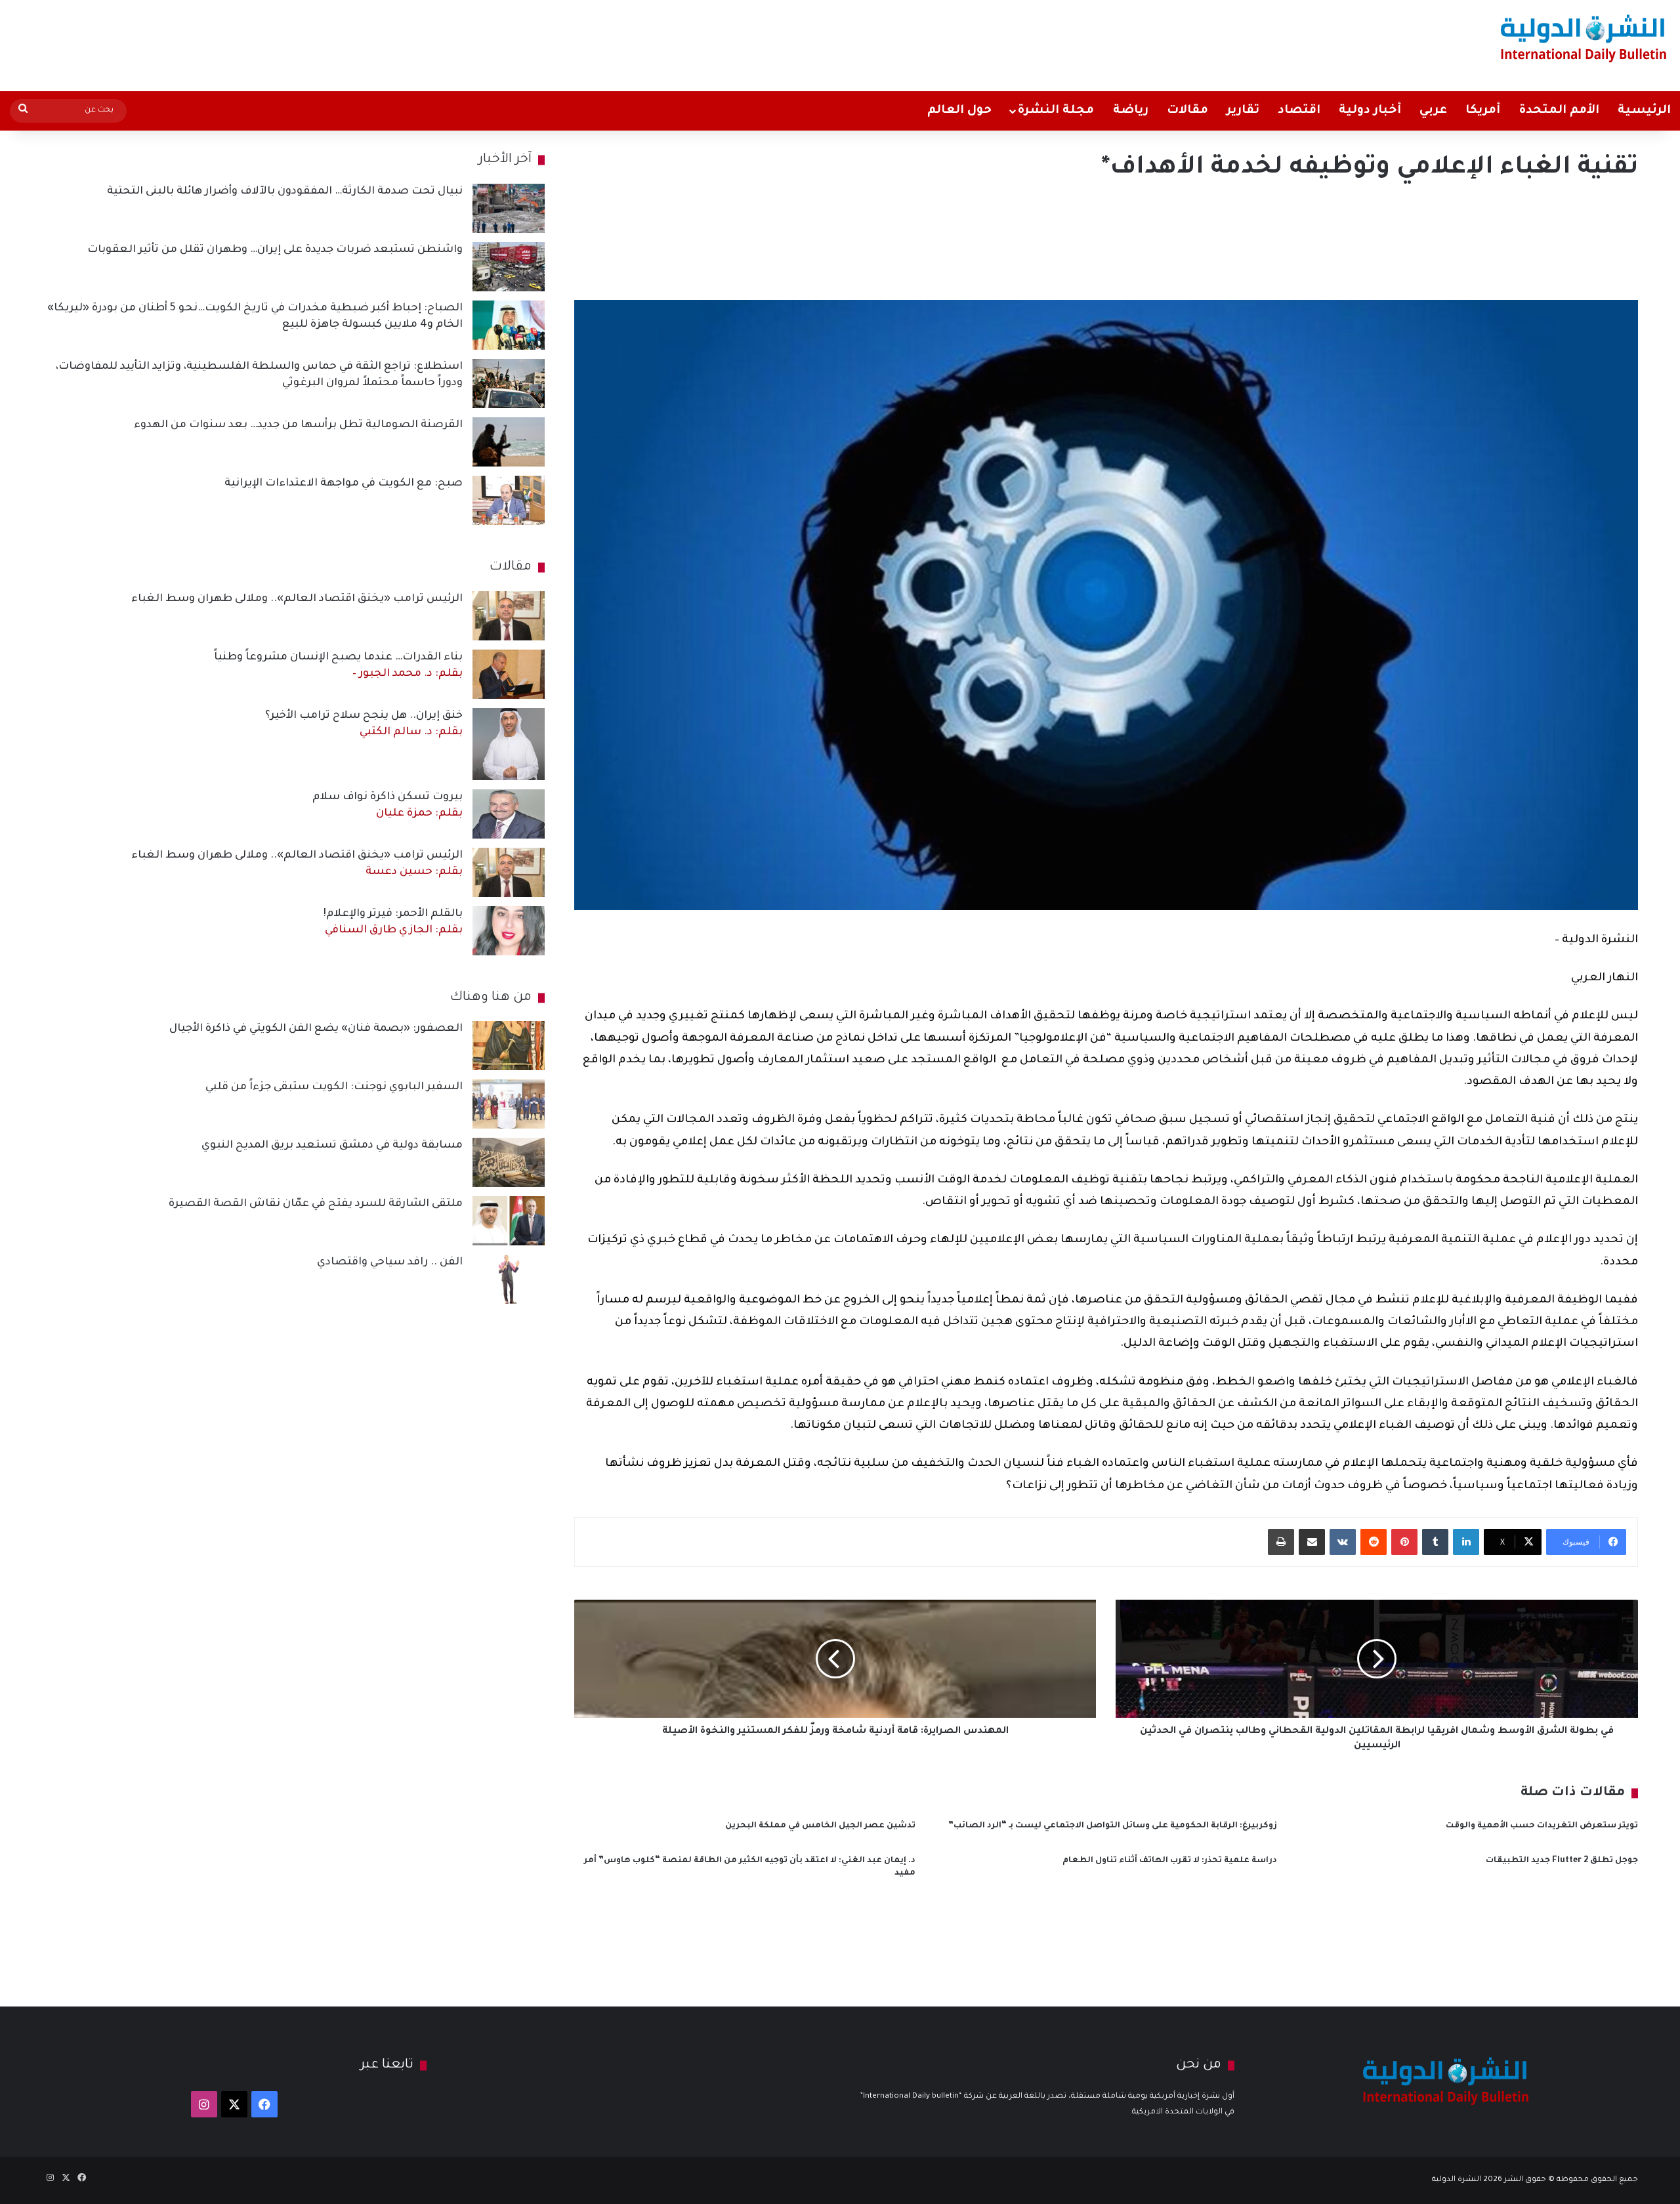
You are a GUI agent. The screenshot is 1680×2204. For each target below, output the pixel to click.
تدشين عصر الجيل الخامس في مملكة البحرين (820, 1826)
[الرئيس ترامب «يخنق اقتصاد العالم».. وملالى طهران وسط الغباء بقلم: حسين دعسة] (509, 872)
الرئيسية (1644, 111)
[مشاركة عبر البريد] (1312, 1542)
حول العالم (959, 111)
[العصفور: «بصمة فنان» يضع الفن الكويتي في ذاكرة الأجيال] (509, 1046)
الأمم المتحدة (1559, 111)
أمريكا (1483, 111)
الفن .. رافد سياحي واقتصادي (390, 1262)
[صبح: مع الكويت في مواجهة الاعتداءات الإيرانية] (509, 500)
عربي (1433, 111)
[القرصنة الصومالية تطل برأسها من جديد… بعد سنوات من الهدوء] (509, 442)
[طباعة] (1281, 1542)
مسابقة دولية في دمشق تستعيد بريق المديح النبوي (332, 1146)
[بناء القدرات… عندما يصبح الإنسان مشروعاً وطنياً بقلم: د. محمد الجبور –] (509, 674)
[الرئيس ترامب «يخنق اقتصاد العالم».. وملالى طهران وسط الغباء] (509, 616)
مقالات (1187, 111)
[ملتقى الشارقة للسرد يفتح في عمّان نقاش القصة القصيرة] (509, 1221)
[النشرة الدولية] (1584, 38)
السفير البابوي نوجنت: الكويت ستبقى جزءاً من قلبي (334, 1087)
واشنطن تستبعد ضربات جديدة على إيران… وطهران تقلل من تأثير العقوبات (275, 250)
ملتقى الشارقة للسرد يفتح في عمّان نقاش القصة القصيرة (316, 1204)
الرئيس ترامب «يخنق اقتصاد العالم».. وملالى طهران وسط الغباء (297, 599)
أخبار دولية (1370, 111)
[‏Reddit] (1374, 1542)
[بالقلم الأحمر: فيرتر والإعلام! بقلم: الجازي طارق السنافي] (509, 931)
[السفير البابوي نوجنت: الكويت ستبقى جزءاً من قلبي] (509, 1104)
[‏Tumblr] (1435, 1542)
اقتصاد (1299, 111)
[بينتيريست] (1404, 1542)
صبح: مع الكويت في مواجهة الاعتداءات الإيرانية (344, 484)
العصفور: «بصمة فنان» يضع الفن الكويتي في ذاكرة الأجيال (316, 1029)
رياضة (1131, 111)
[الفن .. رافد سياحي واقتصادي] (509, 1279)
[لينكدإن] (1466, 1542)
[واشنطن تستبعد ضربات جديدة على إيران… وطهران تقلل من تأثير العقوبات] (509, 267)
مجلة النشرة (1056, 111)
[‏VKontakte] (1343, 1542)
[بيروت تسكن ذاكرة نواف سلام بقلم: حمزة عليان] (509, 814)
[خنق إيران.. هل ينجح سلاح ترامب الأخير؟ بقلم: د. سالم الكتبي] (509, 744)
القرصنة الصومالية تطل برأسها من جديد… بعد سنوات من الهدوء (298, 425)
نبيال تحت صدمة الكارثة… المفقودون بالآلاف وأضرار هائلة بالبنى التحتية (285, 192)
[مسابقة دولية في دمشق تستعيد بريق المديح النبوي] (509, 1162)
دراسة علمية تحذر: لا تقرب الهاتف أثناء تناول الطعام (1170, 1861)
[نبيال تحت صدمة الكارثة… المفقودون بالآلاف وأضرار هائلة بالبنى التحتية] (509, 208)
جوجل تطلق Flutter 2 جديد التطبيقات (1562, 1861)
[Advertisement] (556, 43)
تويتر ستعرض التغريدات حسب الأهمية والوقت (1542, 1826)
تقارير (1243, 111)
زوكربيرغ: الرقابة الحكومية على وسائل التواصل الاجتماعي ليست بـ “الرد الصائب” (1113, 1826)
